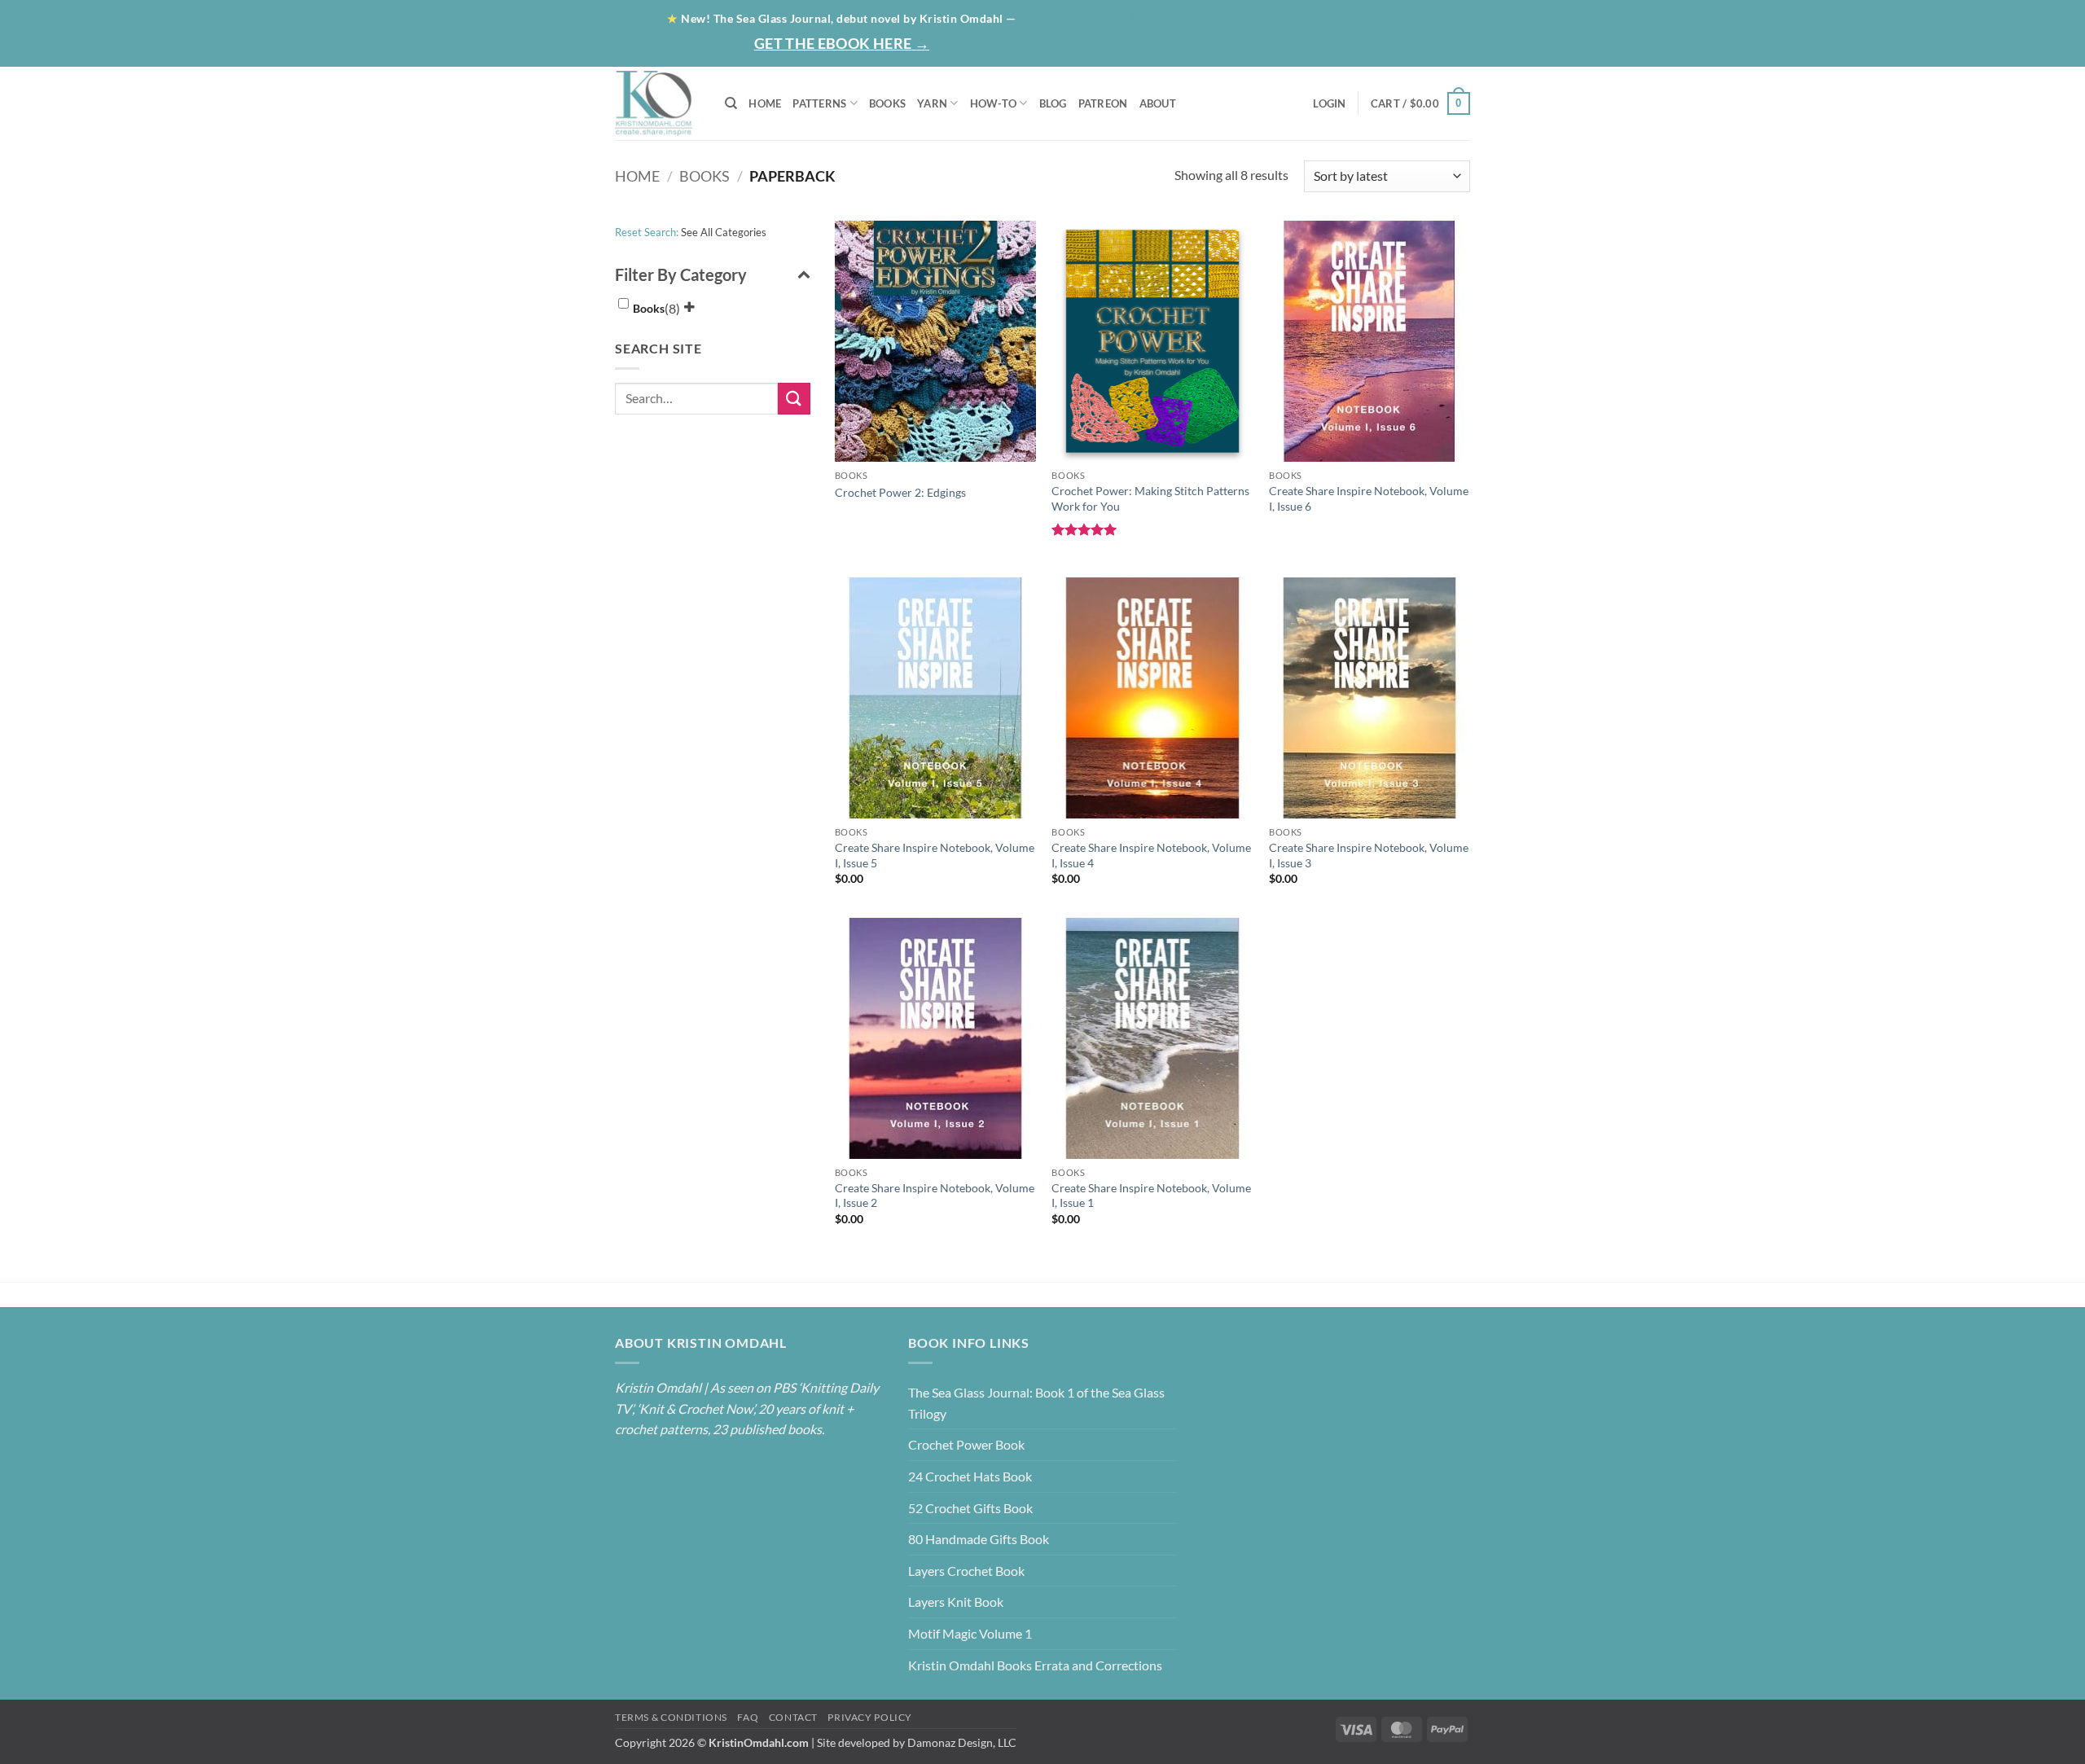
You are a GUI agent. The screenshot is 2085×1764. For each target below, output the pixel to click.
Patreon (1348, 18)
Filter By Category (681, 274)
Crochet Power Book (966, 1444)
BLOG (1281, 18)
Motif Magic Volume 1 (970, 1633)
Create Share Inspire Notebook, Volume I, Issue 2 (935, 1196)
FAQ (748, 1717)
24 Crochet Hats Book (970, 1476)
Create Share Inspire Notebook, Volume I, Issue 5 (935, 855)
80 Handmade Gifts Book (979, 1539)
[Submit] (794, 399)
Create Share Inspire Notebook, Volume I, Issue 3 (1369, 855)
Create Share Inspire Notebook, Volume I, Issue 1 (1151, 1196)
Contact (1429, 18)
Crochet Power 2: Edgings (900, 492)
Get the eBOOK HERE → (842, 43)
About (1214, 18)
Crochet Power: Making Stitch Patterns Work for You (1150, 498)
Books (705, 176)
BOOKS (887, 103)
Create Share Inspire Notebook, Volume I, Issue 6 (1369, 498)
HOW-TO (994, 103)
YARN (932, 103)
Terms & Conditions (671, 1717)
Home (1153, 18)
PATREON (1103, 103)
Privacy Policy (870, 1717)
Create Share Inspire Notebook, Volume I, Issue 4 (1151, 855)
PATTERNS (819, 103)
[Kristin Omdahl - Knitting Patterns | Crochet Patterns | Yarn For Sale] (658, 103)
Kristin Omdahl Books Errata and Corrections (1035, 1665)
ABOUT (1158, 103)
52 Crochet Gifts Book (970, 1508)
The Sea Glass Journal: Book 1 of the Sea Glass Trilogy (1036, 1403)
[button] (1407, 48)
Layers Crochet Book (966, 1571)
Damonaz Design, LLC (962, 1742)
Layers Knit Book (956, 1602)
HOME (765, 103)
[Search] (731, 103)
